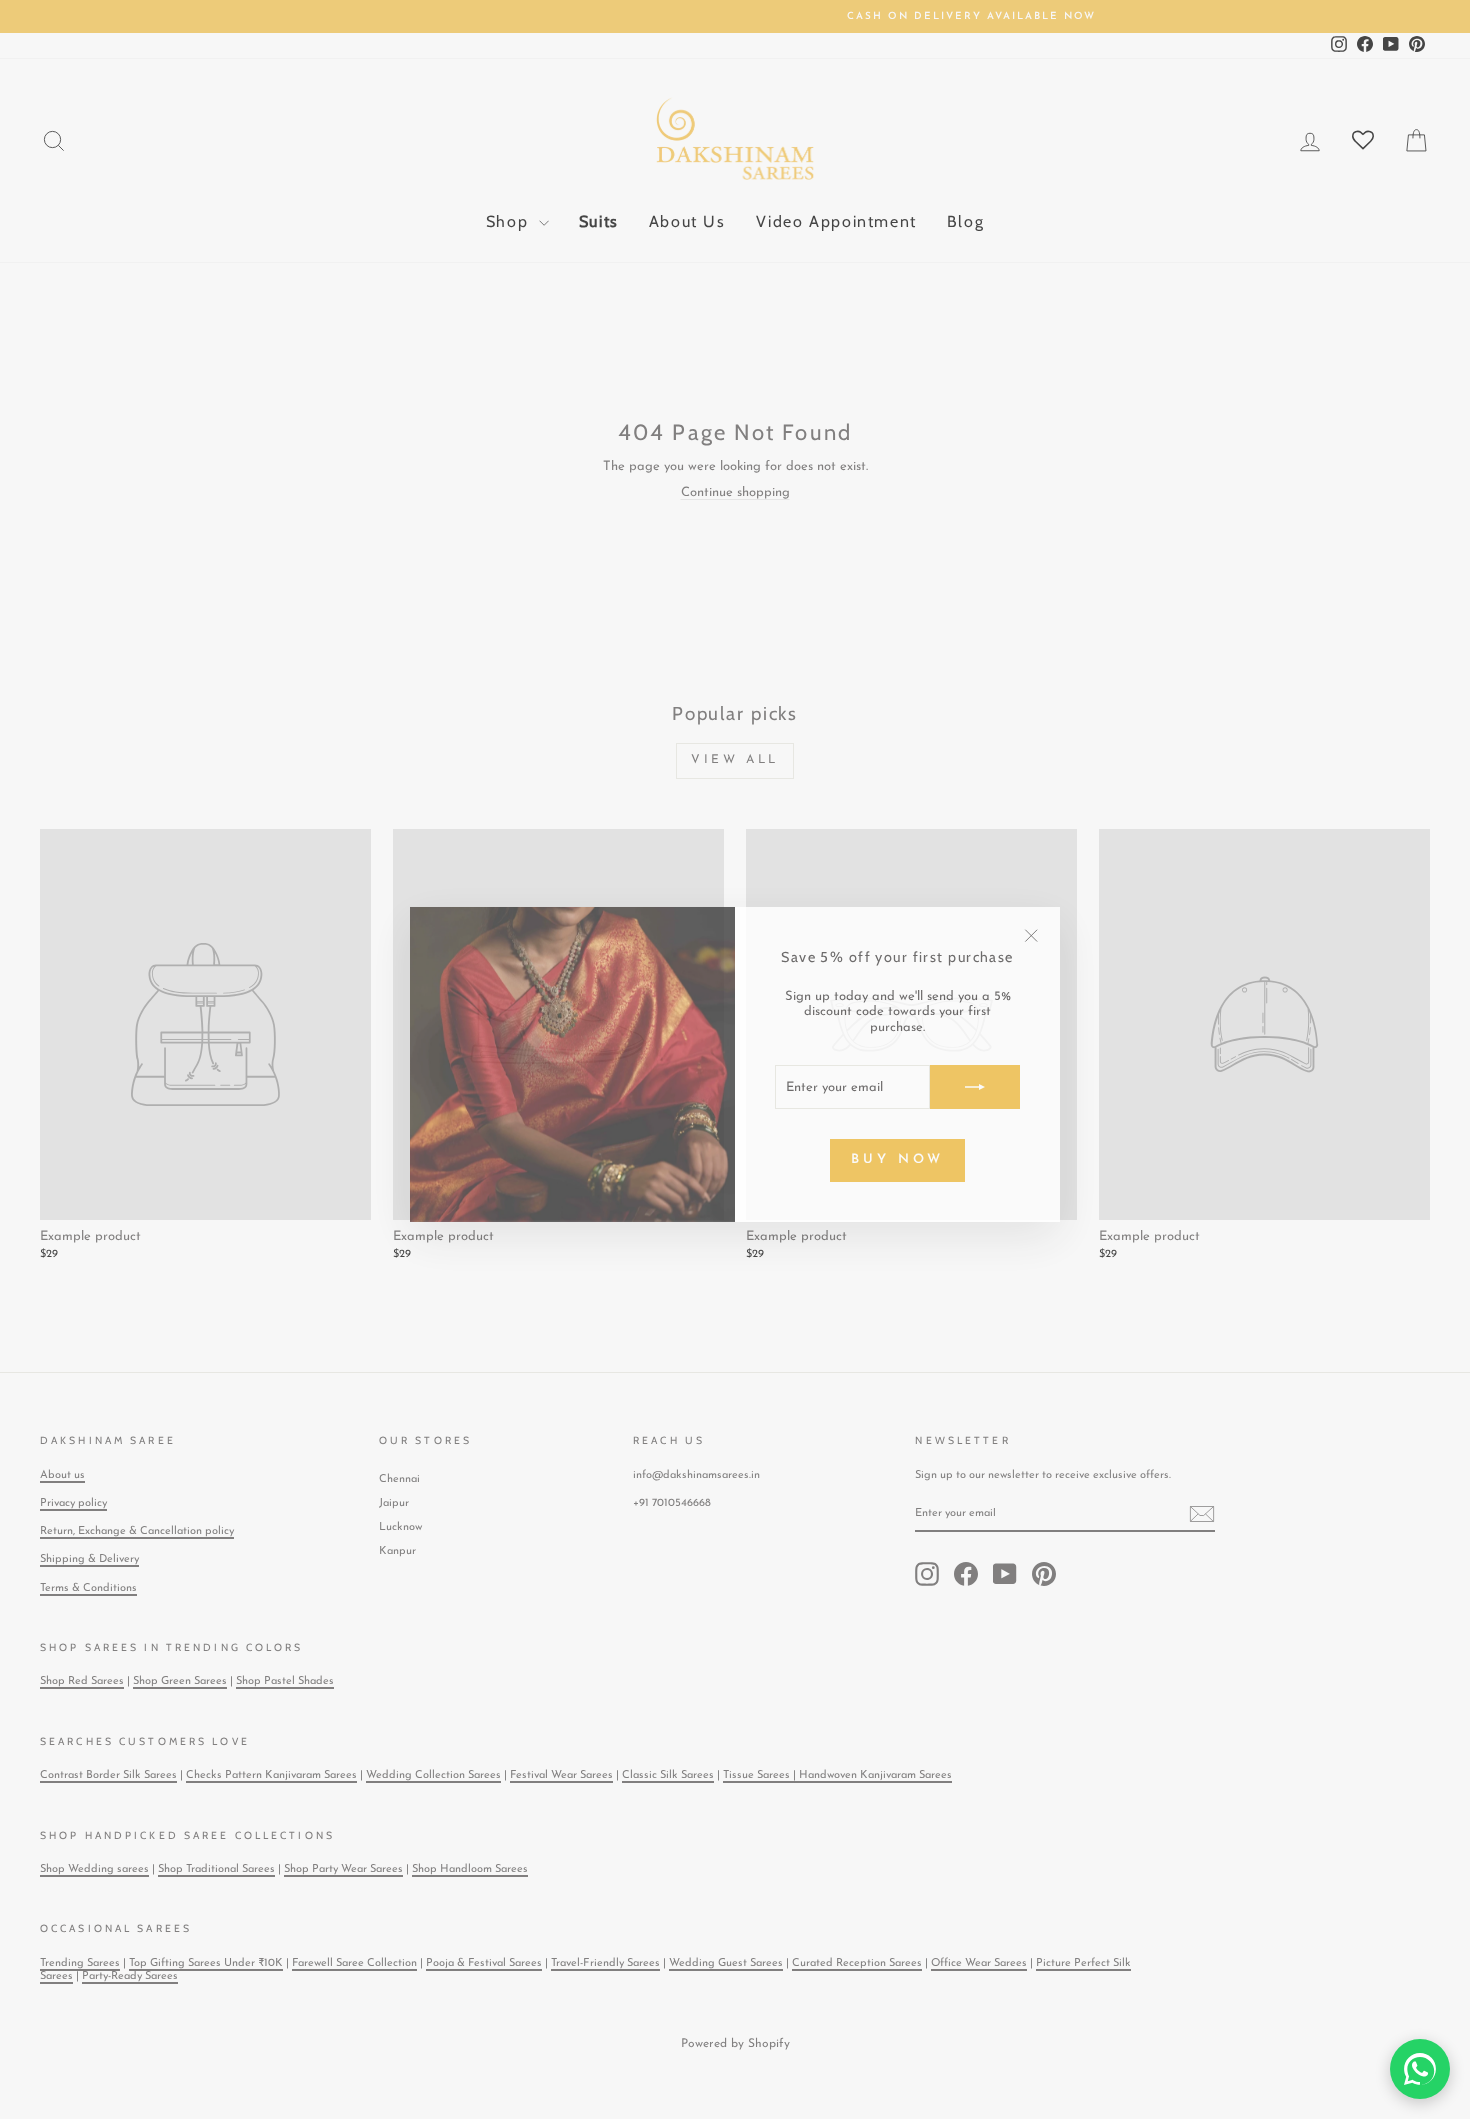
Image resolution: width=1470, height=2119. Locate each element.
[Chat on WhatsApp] (1420, 2069)
